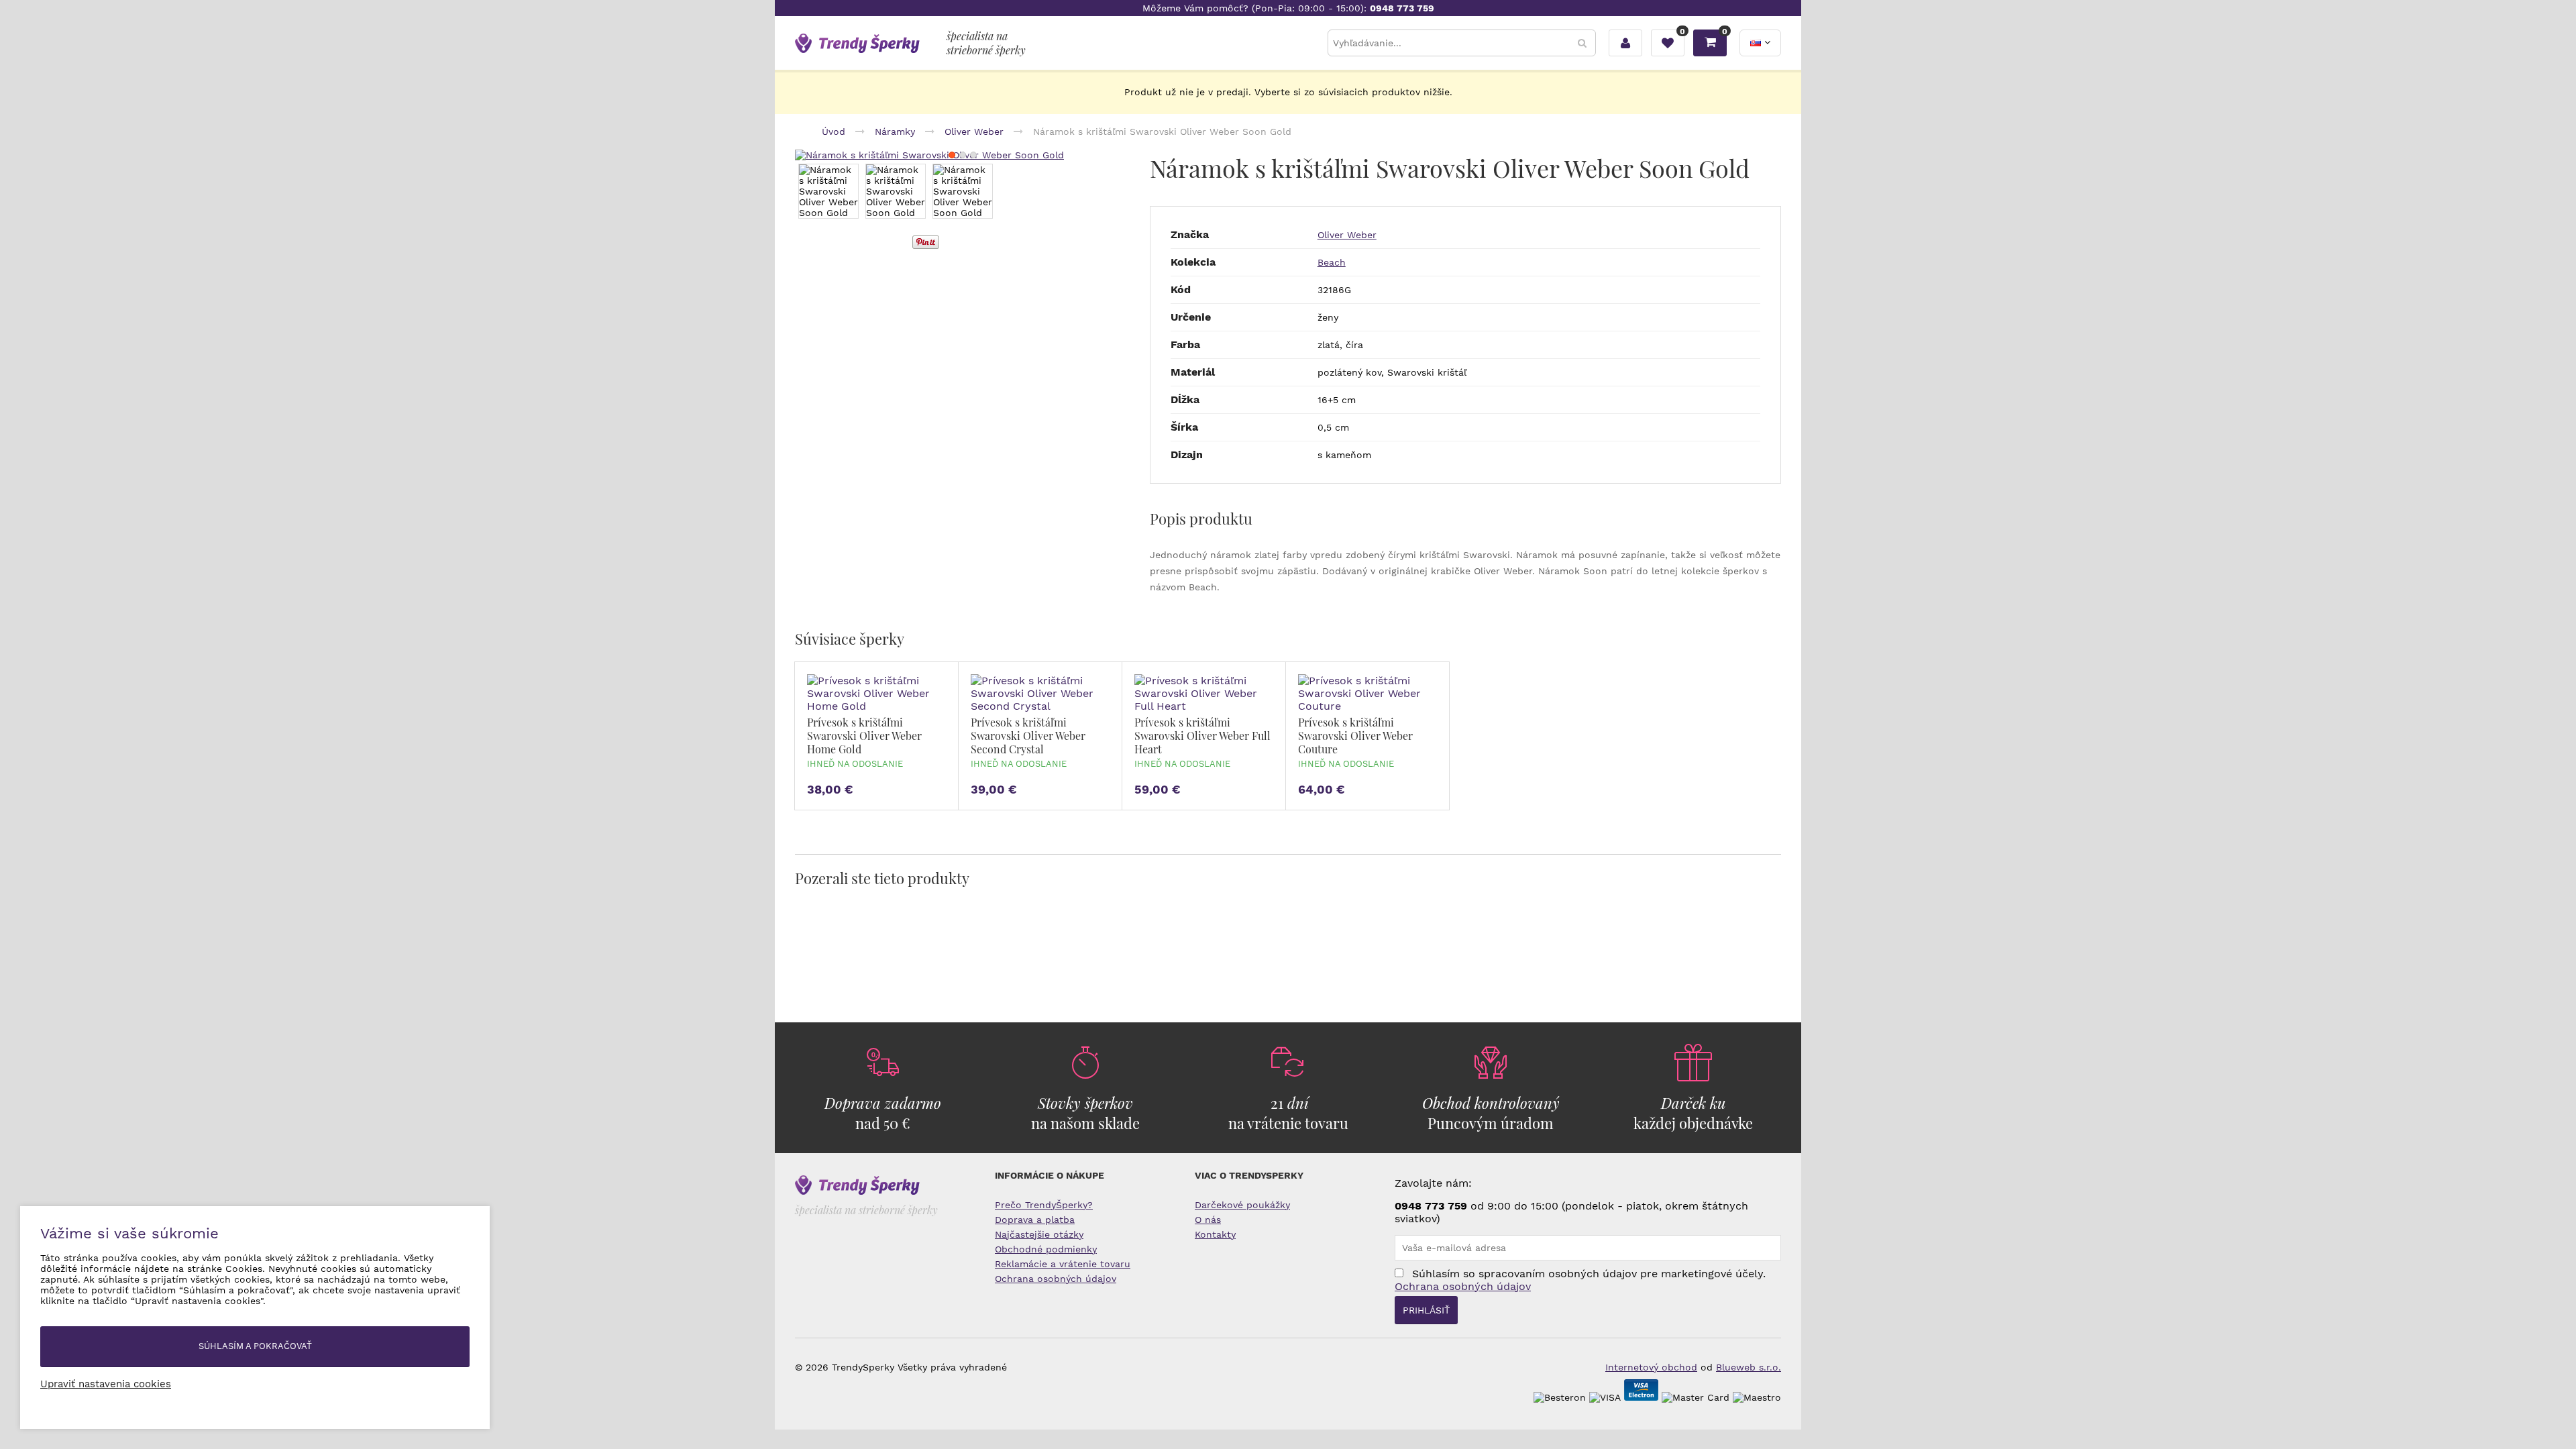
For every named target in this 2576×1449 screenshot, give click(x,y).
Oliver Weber (1347, 235)
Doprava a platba (1035, 1220)
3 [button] (973, 155)
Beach (1332, 262)
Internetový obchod (1651, 1367)
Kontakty (1215, 1234)
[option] (828, 191)
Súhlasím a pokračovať (255, 1346)
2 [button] (963, 155)
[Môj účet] (1625, 43)
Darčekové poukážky (1242, 1205)
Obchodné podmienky (1046, 1249)
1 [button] (952, 155)
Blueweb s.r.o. (1749, 1367)
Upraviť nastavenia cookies (106, 1384)
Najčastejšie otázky (1039, 1234)
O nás (1208, 1220)
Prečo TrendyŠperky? (1044, 1205)
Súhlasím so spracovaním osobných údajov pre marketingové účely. (1580, 1280)
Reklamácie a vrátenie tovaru (1063, 1264)
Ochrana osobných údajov (1056, 1279)
